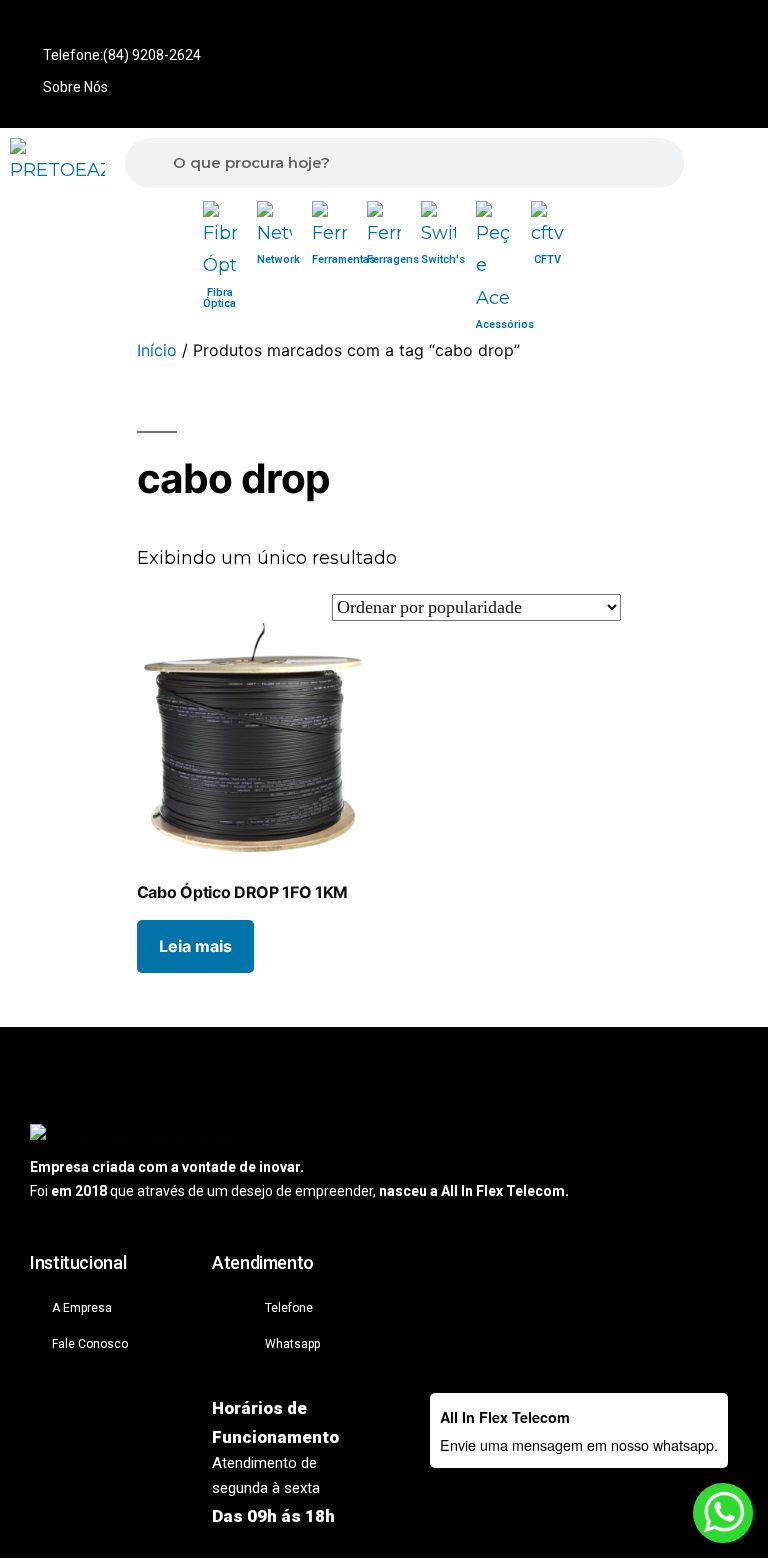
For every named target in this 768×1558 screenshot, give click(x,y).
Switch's (443, 259)
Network (278, 259)
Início (157, 350)
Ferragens (393, 259)
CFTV (547, 259)
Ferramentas (343, 259)
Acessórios (505, 324)
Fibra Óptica (219, 298)
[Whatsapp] (606, 29)
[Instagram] (738, 29)
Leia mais (195, 946)
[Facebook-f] (672, 29)
